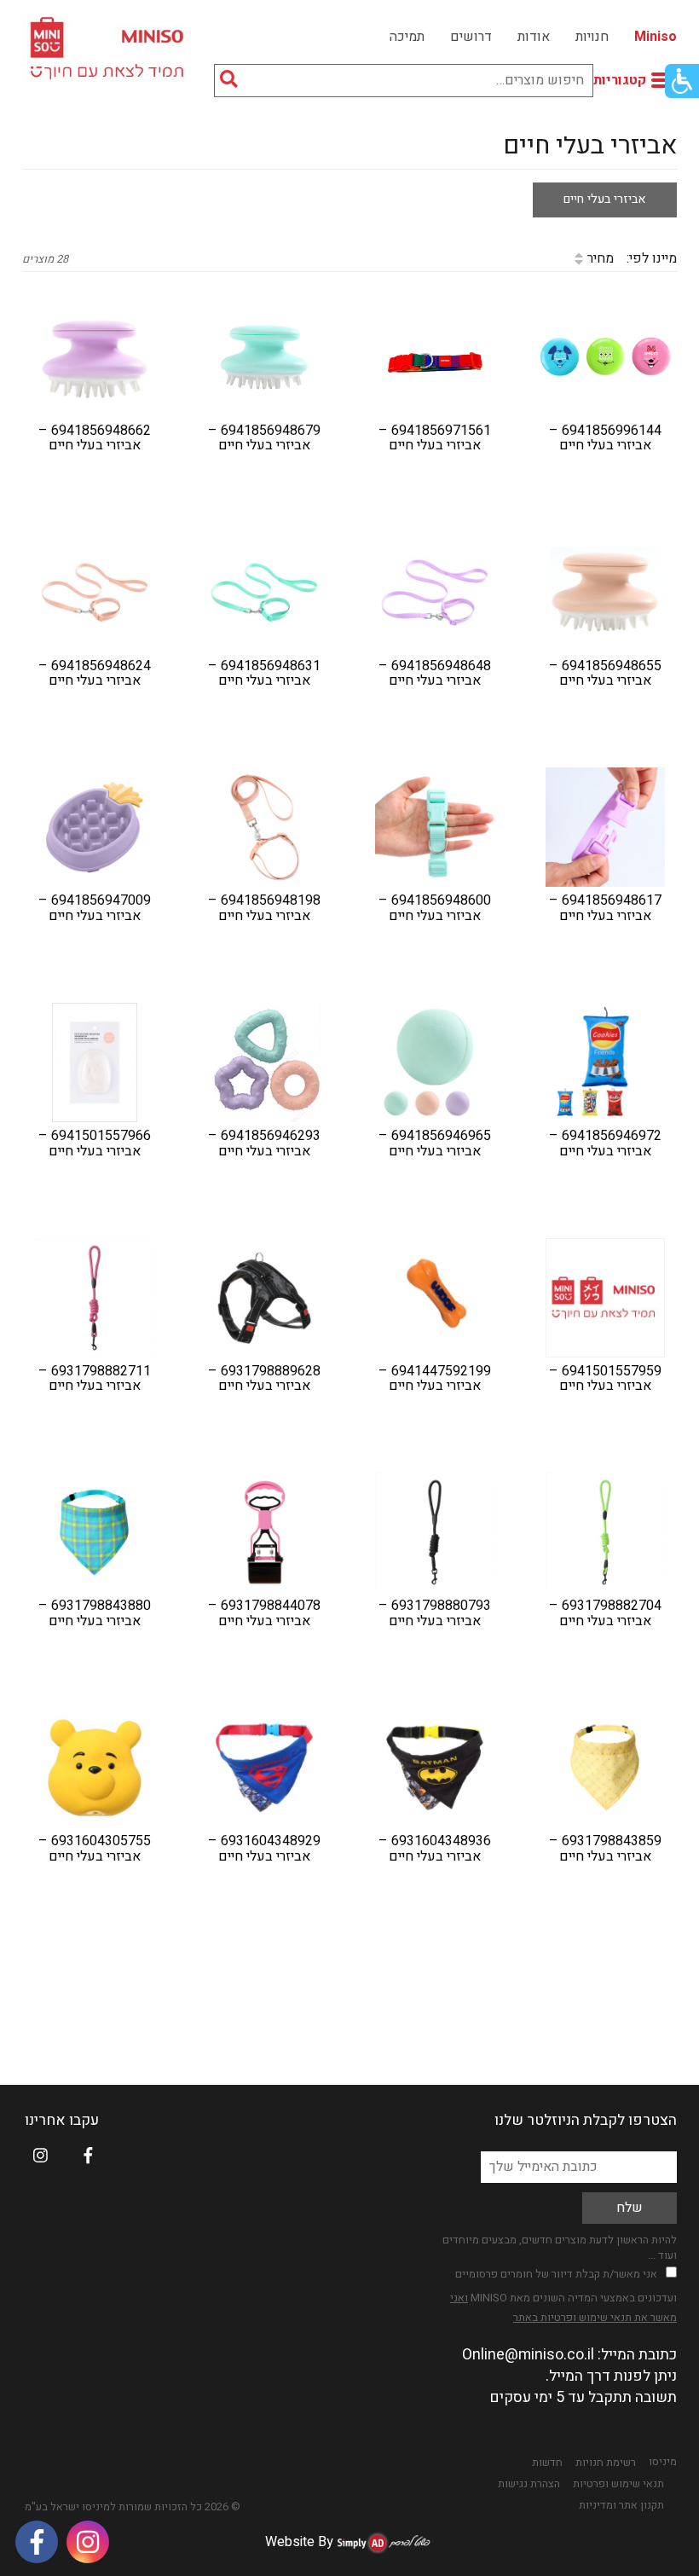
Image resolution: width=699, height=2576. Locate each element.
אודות (534, 37)
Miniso (656, 37)
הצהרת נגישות (529, 2484)
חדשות (547, 2463)
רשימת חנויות (606, 2463)
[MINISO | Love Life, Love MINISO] (110, 48)
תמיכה (407, 37)
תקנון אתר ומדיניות (621, 2505)
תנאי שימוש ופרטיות (618, 2484)
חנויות (592, 37)
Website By (299, 2542)
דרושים (471, 37)
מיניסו (663, 2462)
